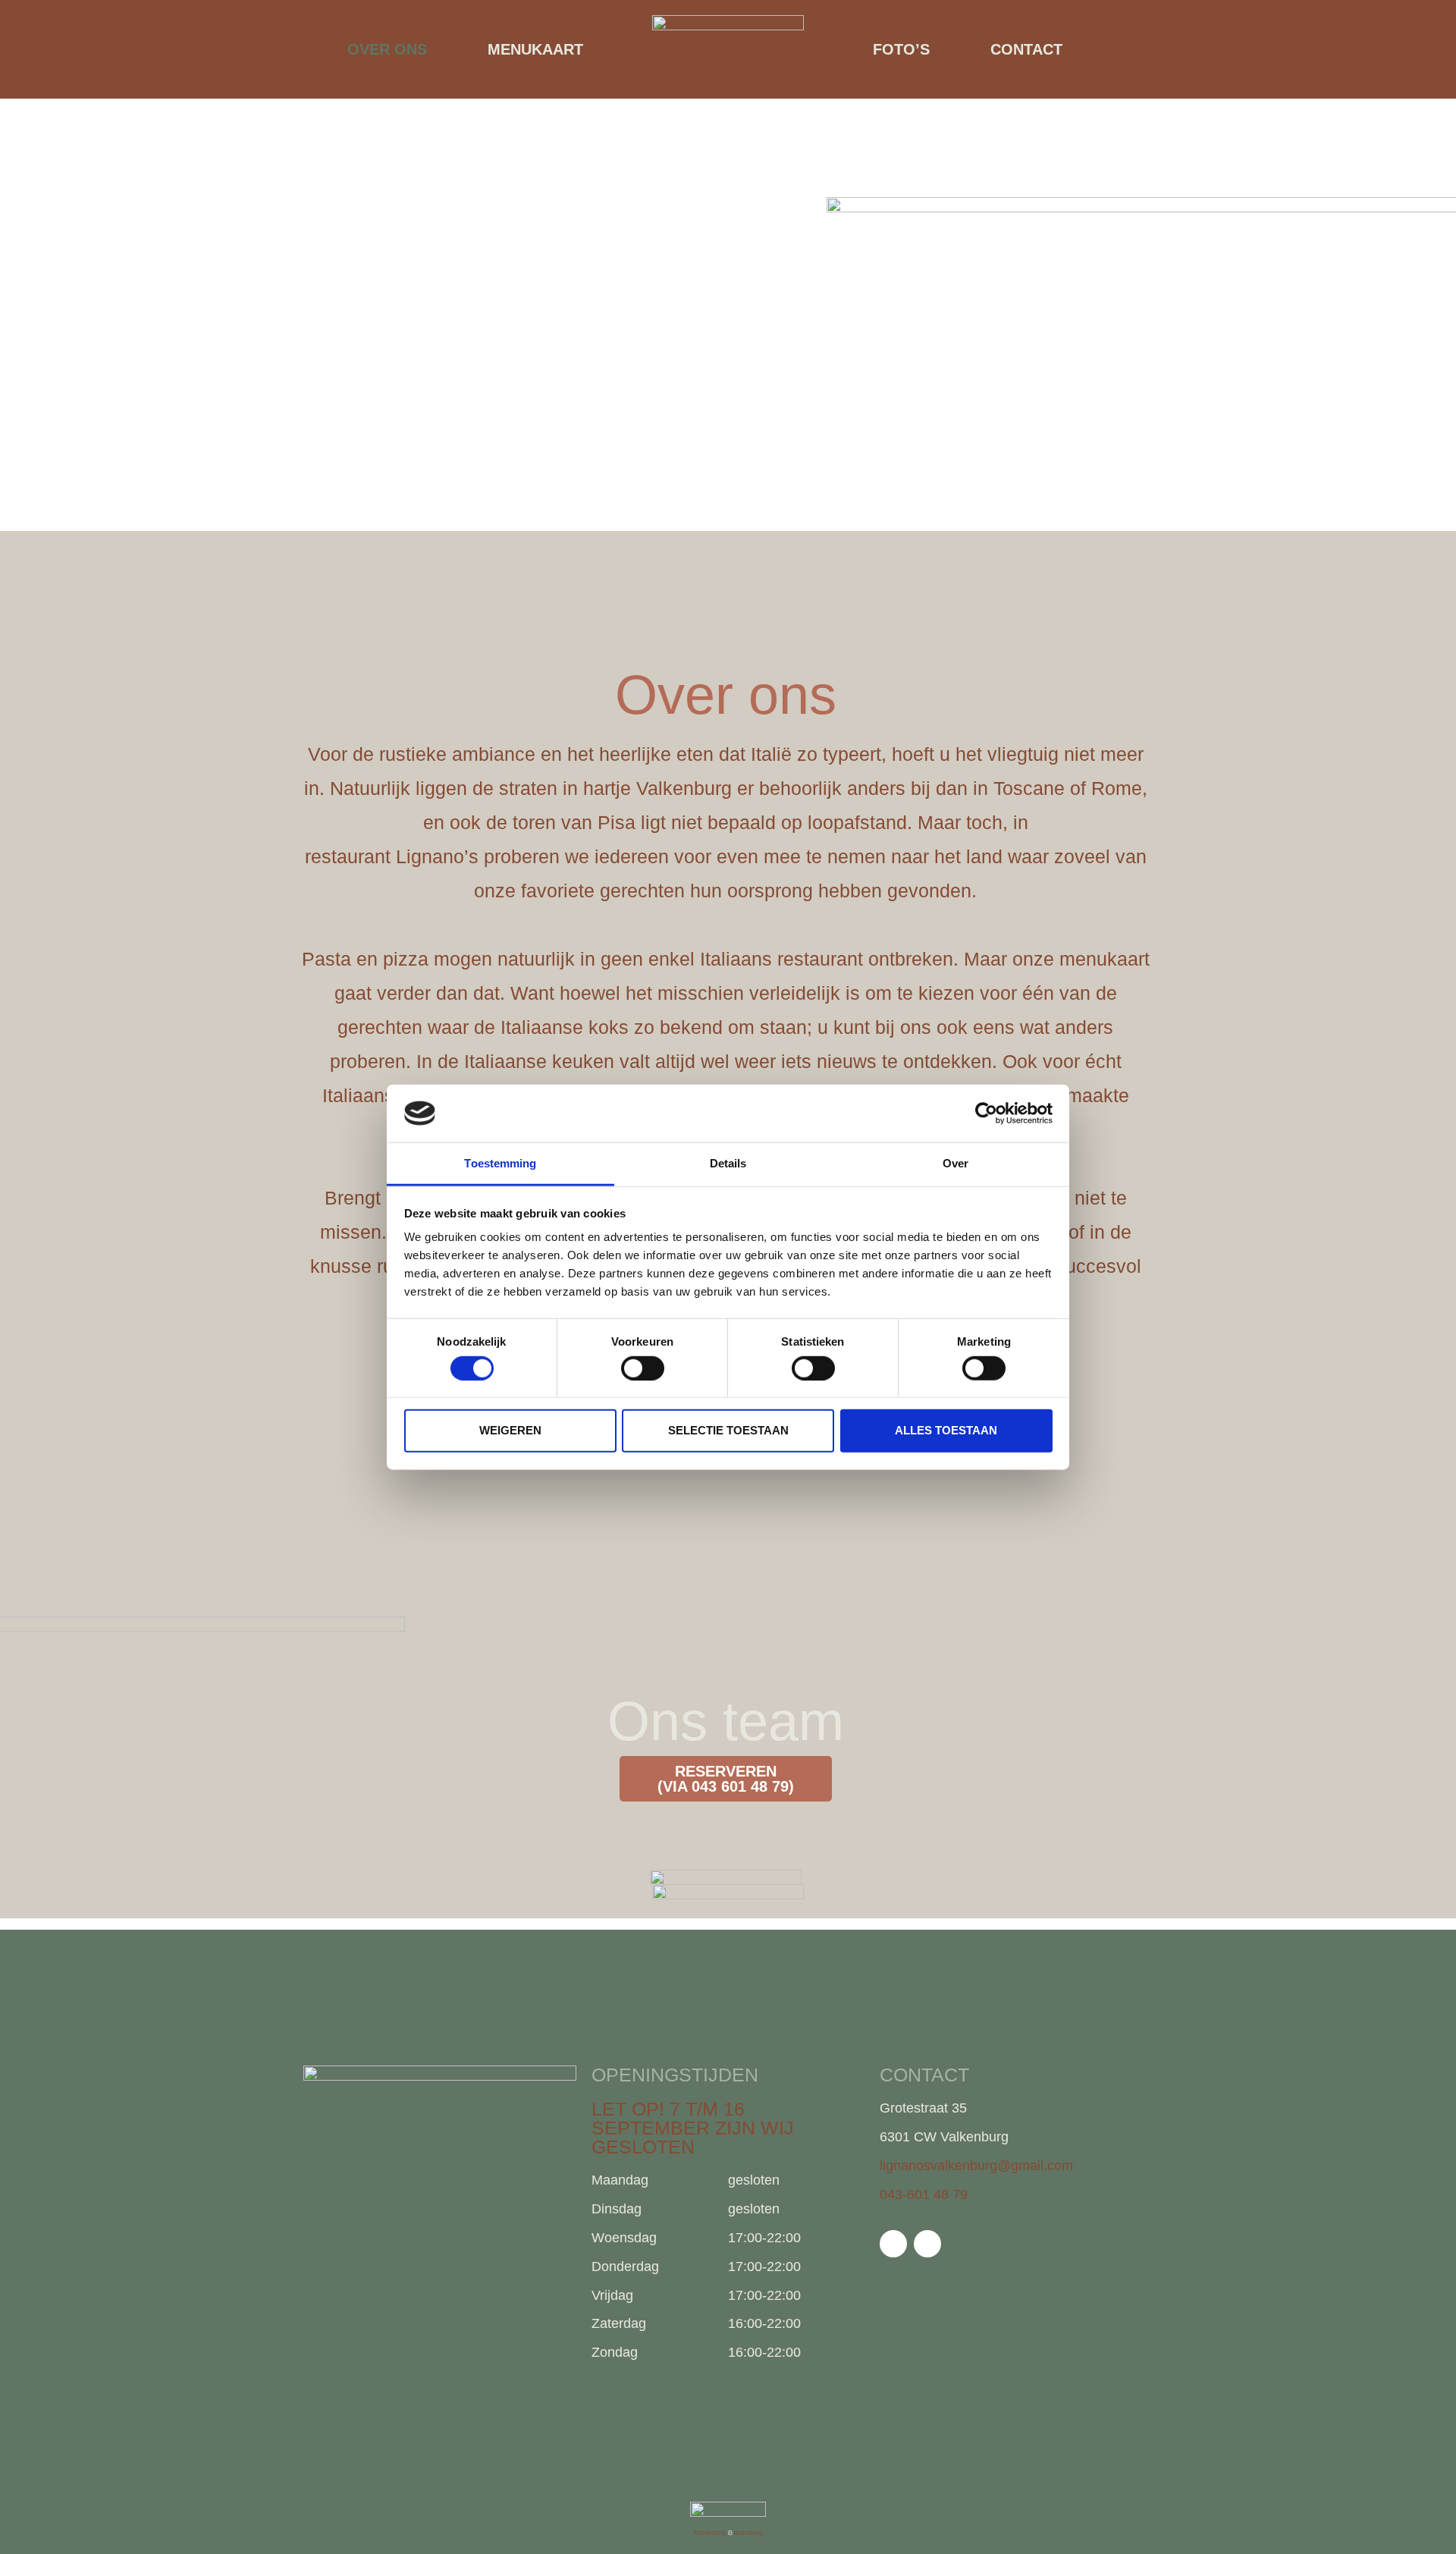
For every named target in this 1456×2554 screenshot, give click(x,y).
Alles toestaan (946, 1430)
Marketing (710, 2533)
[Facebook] (893, 2244)
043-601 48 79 (924, 2194)
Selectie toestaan (728, 1430)
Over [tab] (955, 1163)
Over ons (387, 49)
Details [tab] (728, 1163)
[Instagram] (927, 2244)
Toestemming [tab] (500, 1163)
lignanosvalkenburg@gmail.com (976, 2166)
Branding (748, 2533)
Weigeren (510, 1430)
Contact (1026, 49)
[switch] (643, 1368)
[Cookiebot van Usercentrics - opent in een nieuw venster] (986, 1114)
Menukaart (535, 49)
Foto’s (901, 49)
